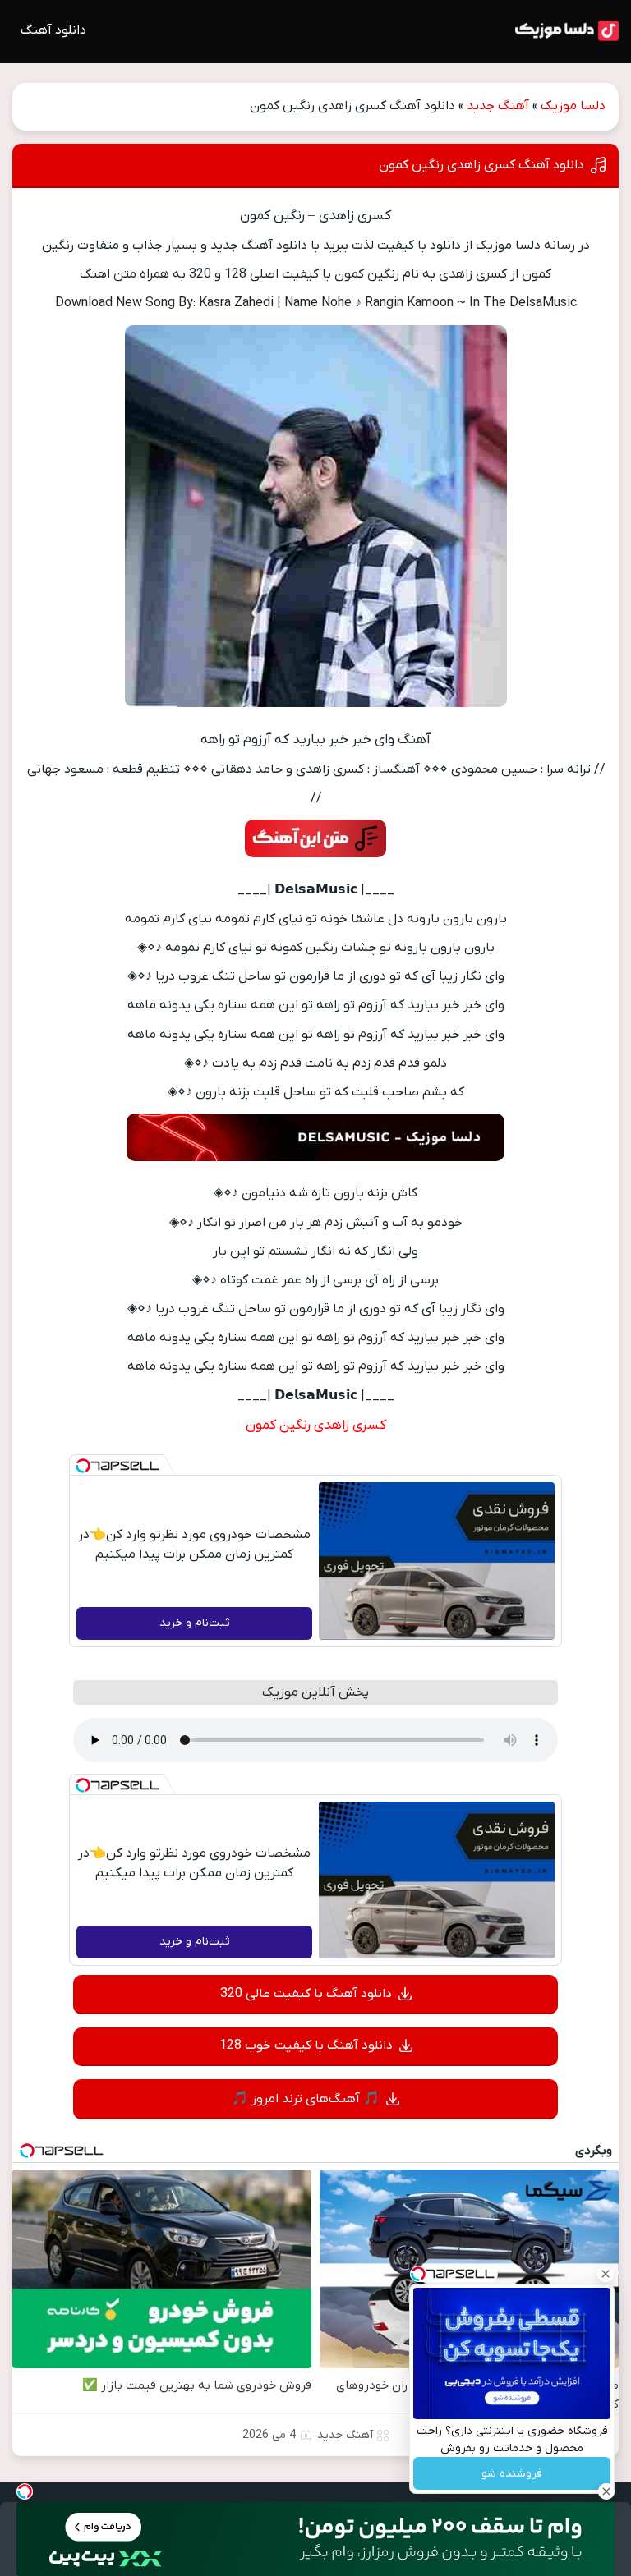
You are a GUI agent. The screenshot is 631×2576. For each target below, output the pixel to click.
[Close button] (606, 2274)
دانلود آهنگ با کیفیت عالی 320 (306, 1994)
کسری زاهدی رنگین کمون (316, 1426)
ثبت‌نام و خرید (195, 1623)
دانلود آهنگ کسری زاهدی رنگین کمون (481, 165)
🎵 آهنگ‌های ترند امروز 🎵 (306, 2099)
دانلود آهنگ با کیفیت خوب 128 (306, 2046)
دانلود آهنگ (53, 30)
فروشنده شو (512, 2474)
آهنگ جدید (498, 106)
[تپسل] (83, 1466)
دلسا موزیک (573, 106)
